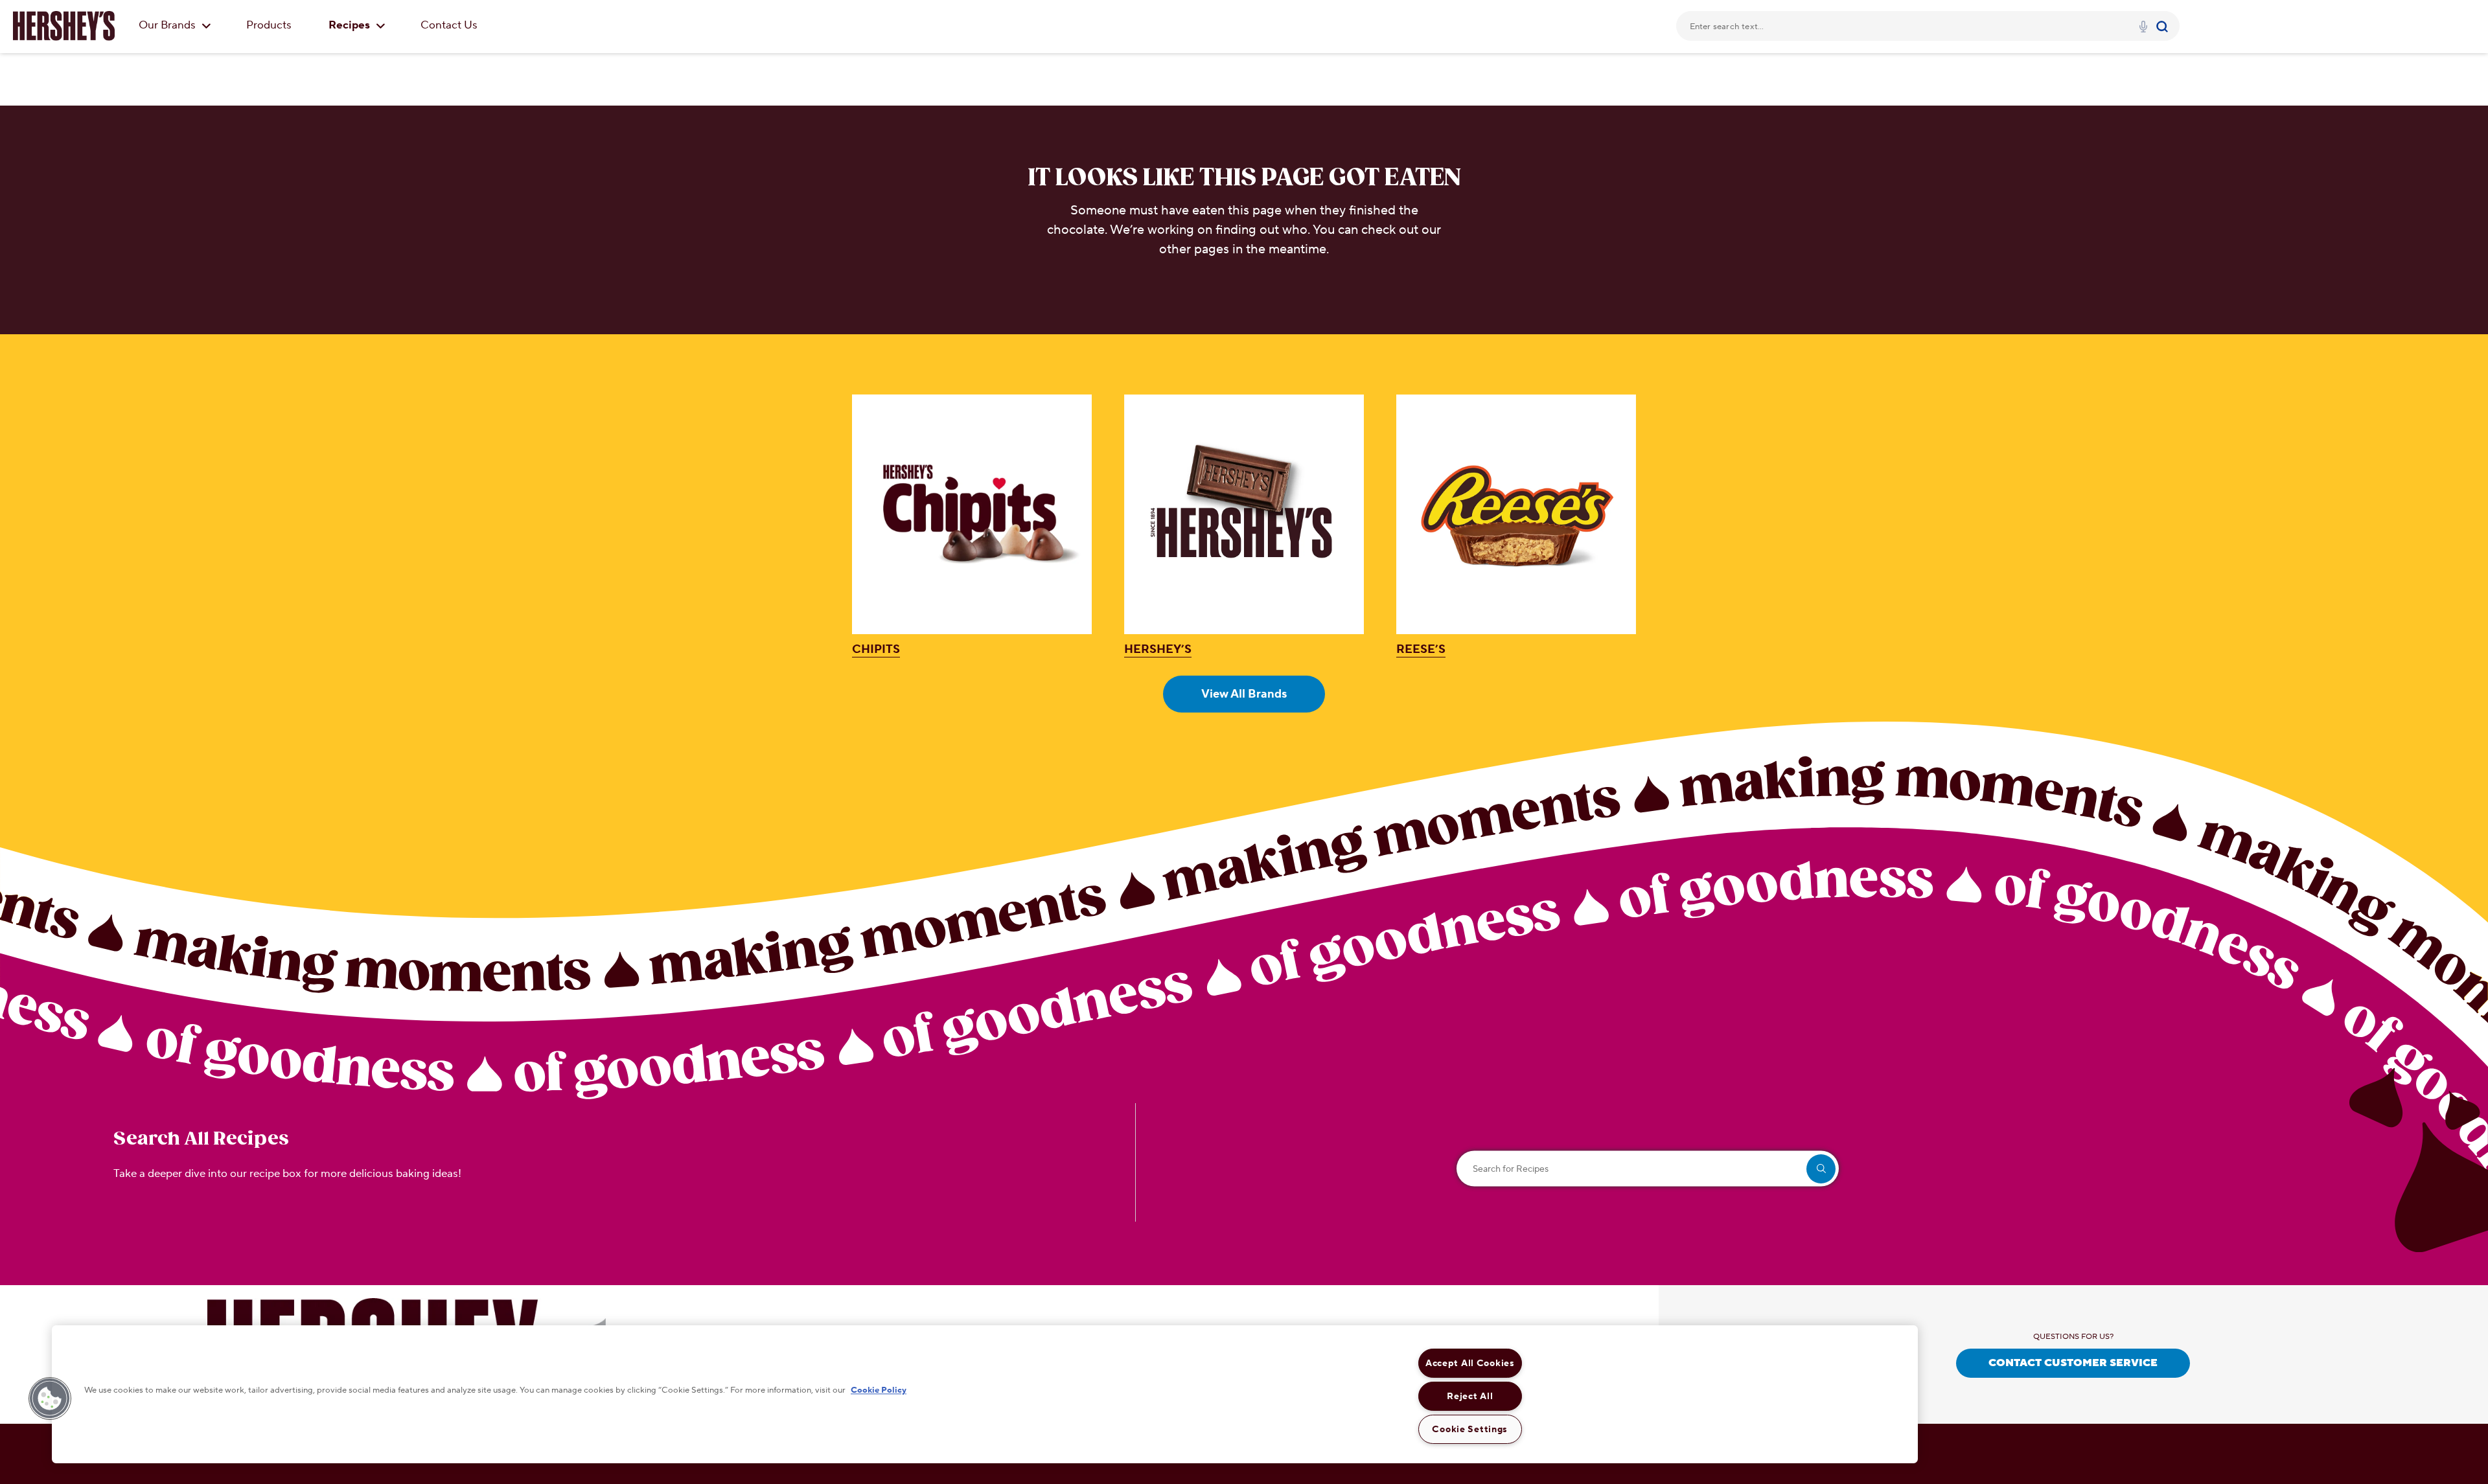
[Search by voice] (2143, 29)
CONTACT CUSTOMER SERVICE (2073, 1363)
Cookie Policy (879, 1391)
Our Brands (168, 25)
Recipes (351, 25)
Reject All (1470, 1396)
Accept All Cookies (1470, 1363)
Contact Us (449, 25)
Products (269, 25)
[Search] (2164, 26)
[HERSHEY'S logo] (64, 26)
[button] (50, 1398)
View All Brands (1244, 694)
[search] (1821, 1169)
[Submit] (2164, 26)
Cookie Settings (1470, 1429)
